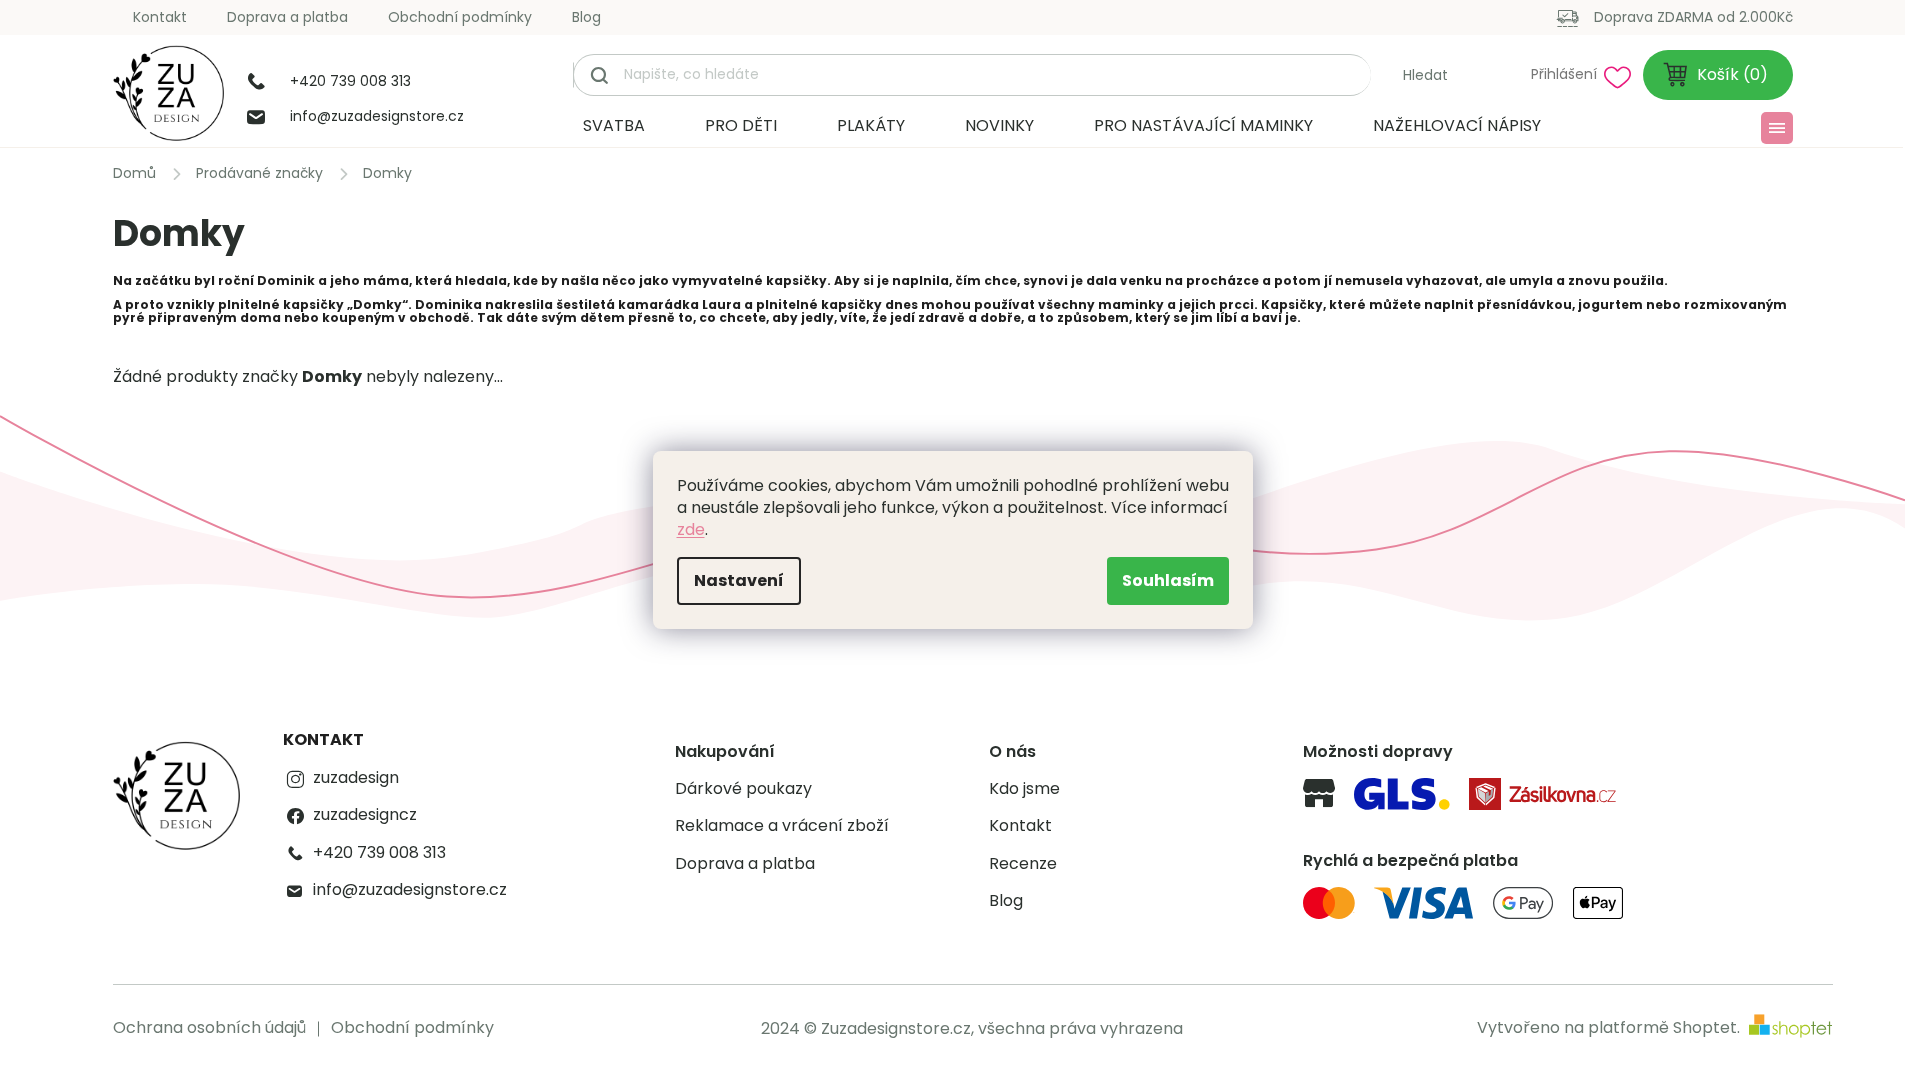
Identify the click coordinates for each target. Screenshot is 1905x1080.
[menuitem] (614, 126)
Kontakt (160, 17)
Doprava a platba (287, 17)
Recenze (1023, 864)
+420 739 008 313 (379, 853)
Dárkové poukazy (743, 789)
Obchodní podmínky (460, 17)
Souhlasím (1168, 580)
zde (691, 529)
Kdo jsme (1024, 789)
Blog (586, 17)
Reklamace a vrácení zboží (782, 826)
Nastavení (739, 580)
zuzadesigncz (365, 815)
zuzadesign (356, 778)
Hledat (1425, 75)
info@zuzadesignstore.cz (410, 890)
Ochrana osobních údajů (209, 1027)
